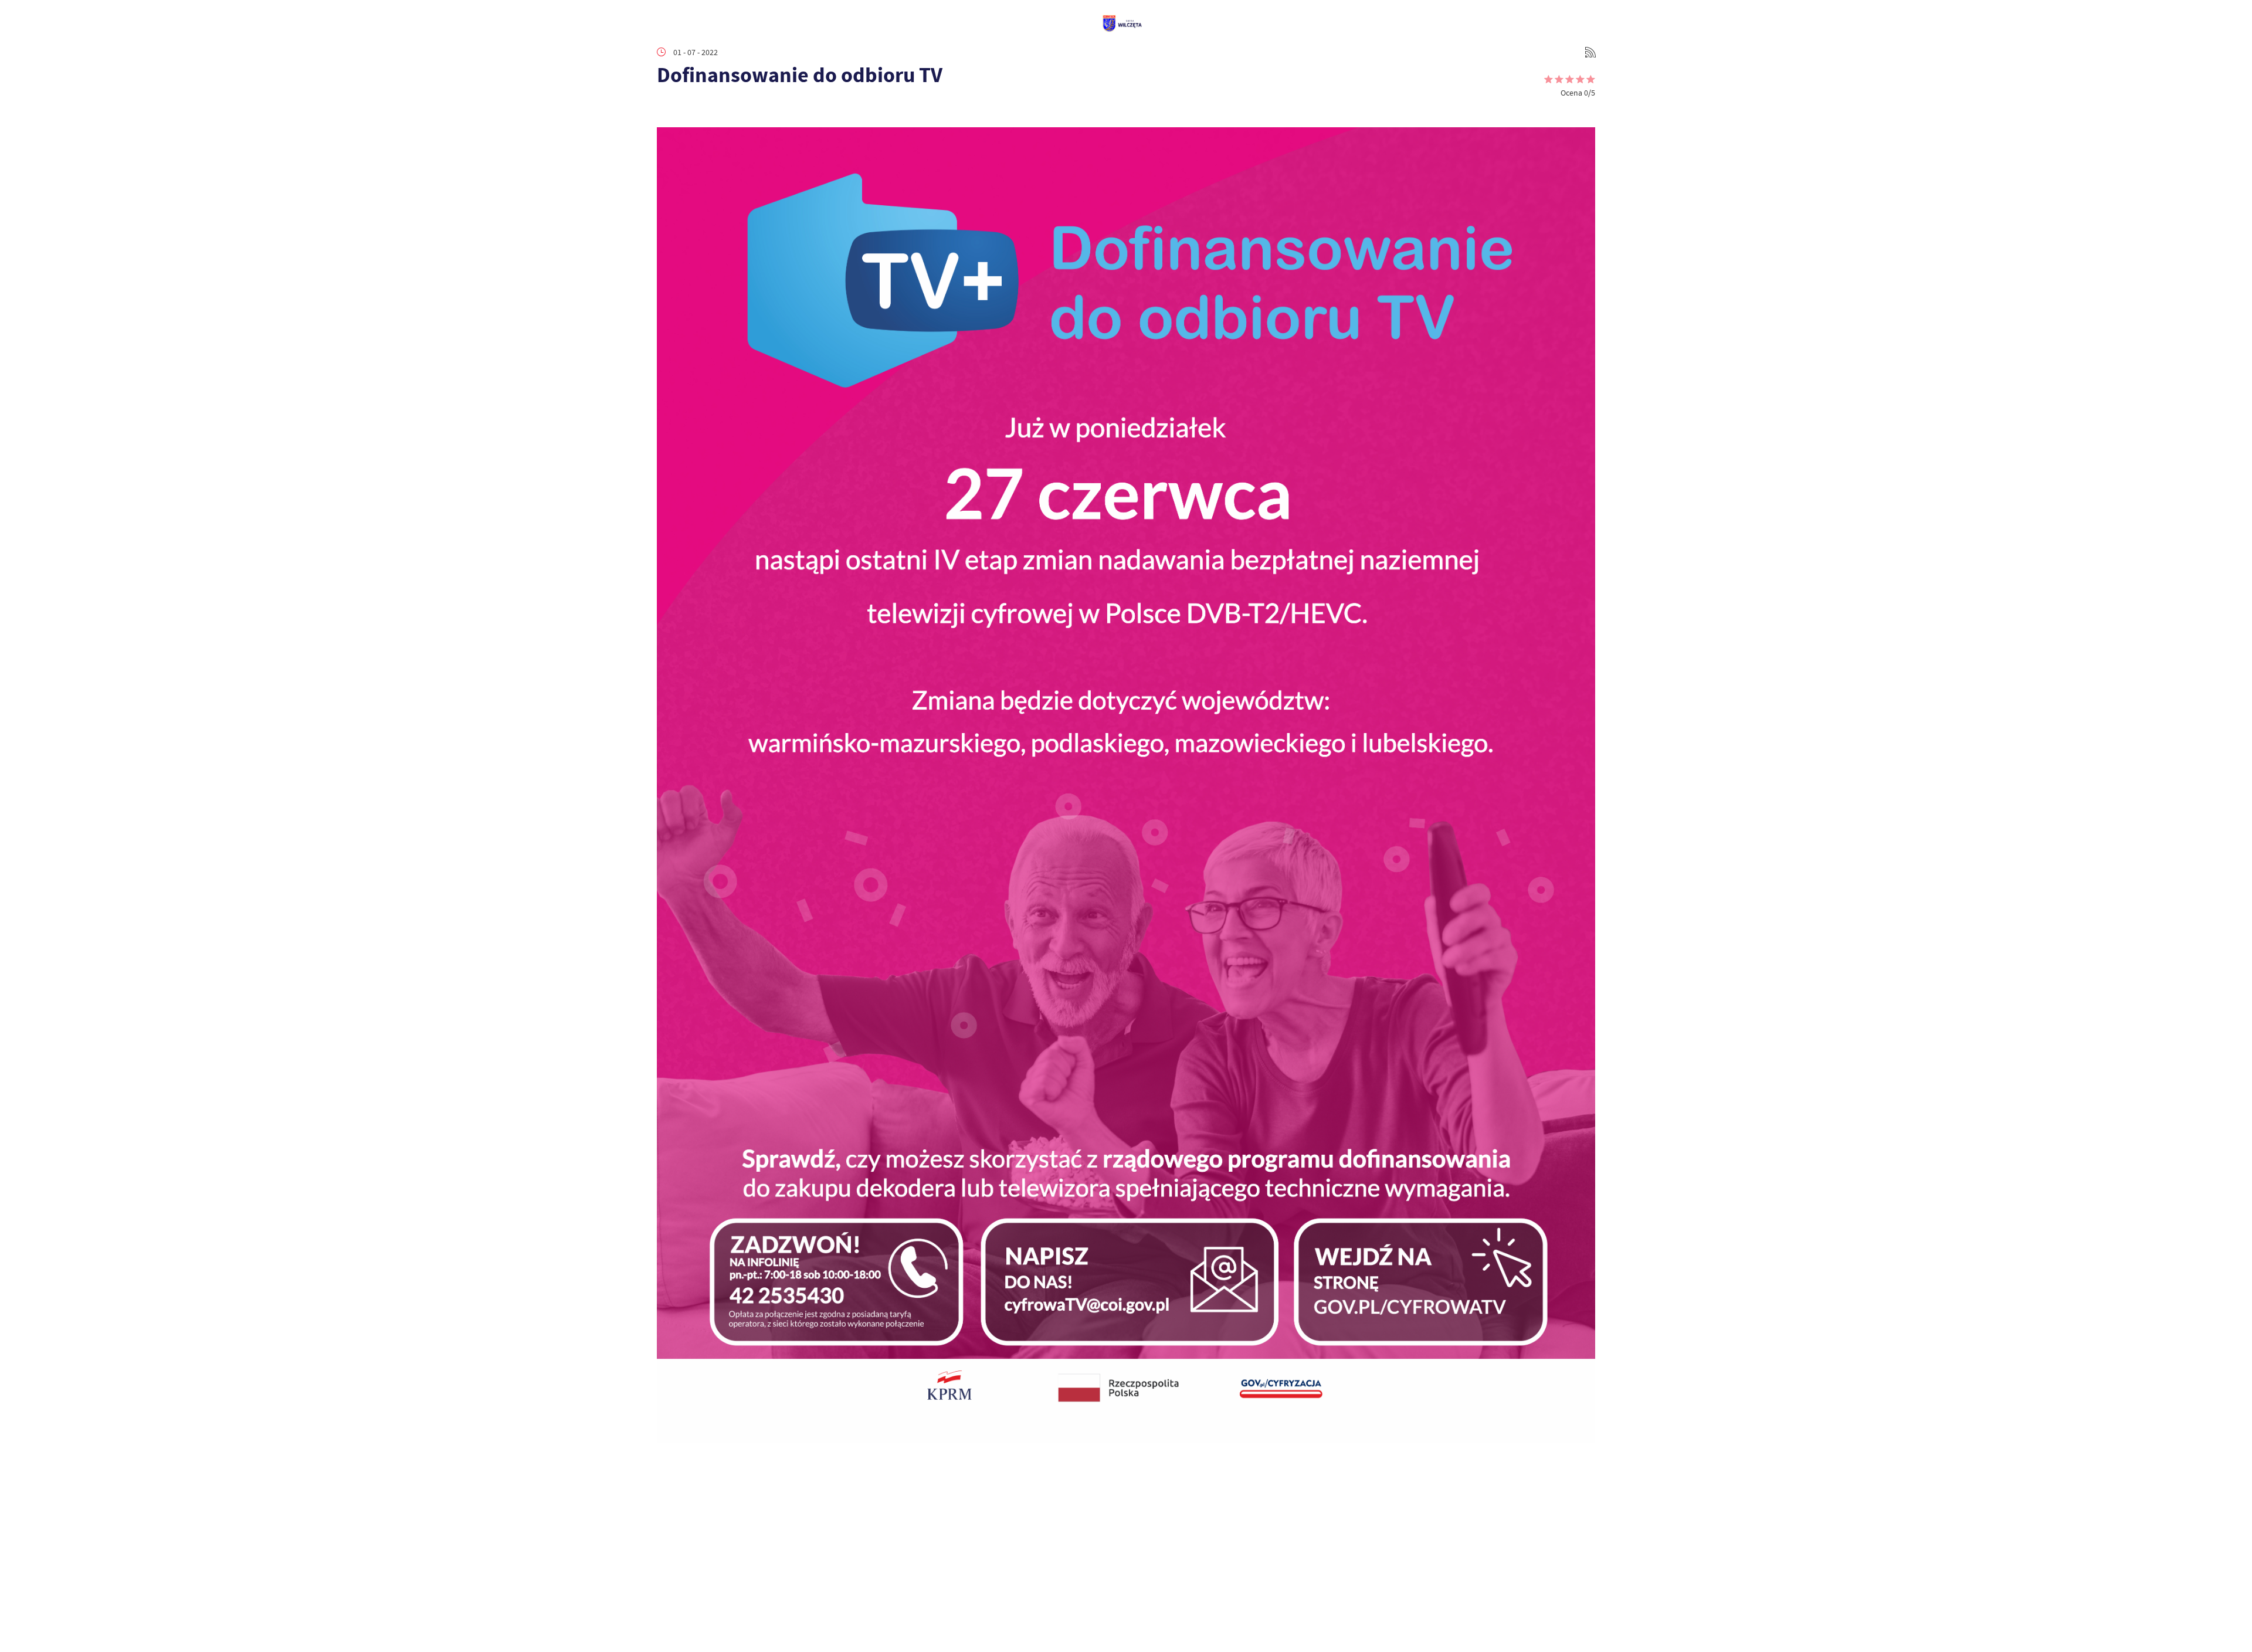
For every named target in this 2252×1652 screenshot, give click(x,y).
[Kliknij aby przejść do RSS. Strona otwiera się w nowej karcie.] (1590, 52)
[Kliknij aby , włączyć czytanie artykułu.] (666, 110)
